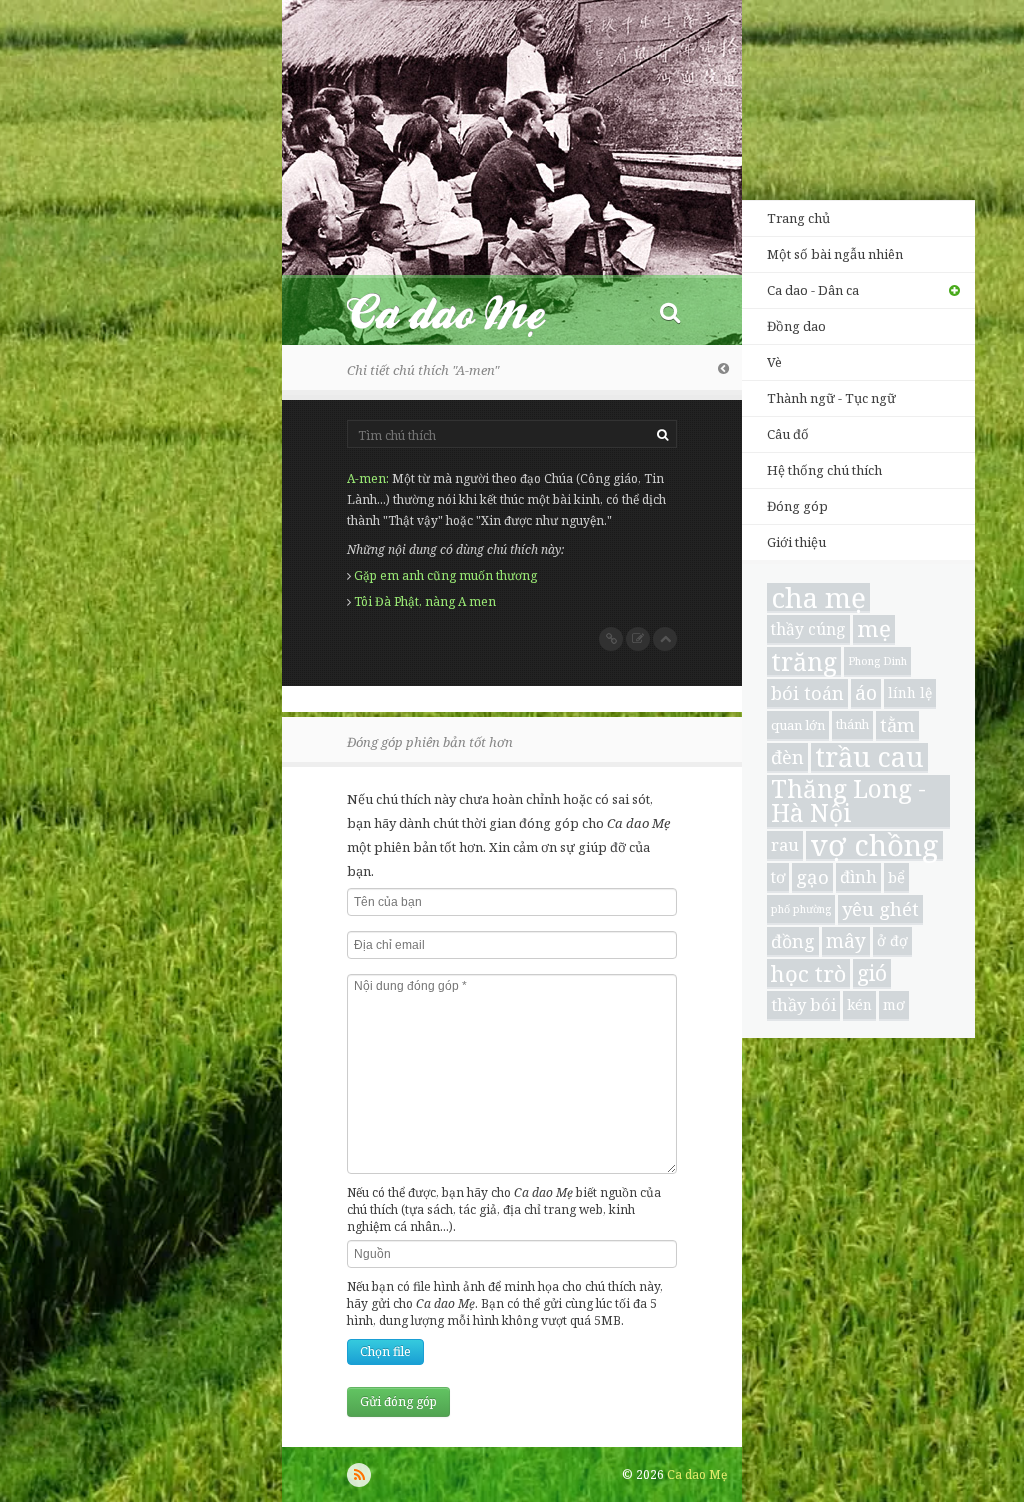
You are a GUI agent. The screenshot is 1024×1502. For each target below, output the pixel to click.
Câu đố (788, 434)
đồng (793, 941)
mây (846, 941)
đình (858, 876)
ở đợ (892, 940)
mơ (894, 1004)
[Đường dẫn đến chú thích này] (611, 639)
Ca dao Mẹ (464, 311)
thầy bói (803, 1004)
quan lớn (798, 725)
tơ (778, 877)
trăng (804, 662)
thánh (852, 724)
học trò (808, 973)
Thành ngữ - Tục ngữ (831, 398)
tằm (897, 724)
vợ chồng (874, 846)
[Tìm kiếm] (670, 311)
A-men (366, 478)
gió (872, 973)
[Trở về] (723, 368)
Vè (774, 362)
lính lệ (910, 692)
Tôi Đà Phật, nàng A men (425, 601)
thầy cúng (808, 629)
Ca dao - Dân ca (813, 290)
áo (866, 692)
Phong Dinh (877, 661)
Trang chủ (798, 218)
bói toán (807, 693)
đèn (787, 757)
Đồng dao (796, 326)
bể (896, 877)
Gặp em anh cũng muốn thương (445, 575)
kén (859, 1004)
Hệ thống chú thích (824, 470)
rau (785, 844)
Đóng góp (797, 506)
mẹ (874, 629)
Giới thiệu (796, 542)
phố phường (801, 909)
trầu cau (869, 758)
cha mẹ (818, 598)
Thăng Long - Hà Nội (848, 802)
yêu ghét (880, 908)
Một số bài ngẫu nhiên (835, 254)
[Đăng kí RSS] (359, 1475)
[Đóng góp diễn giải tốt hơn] (638, 639)
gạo (812, 876)
